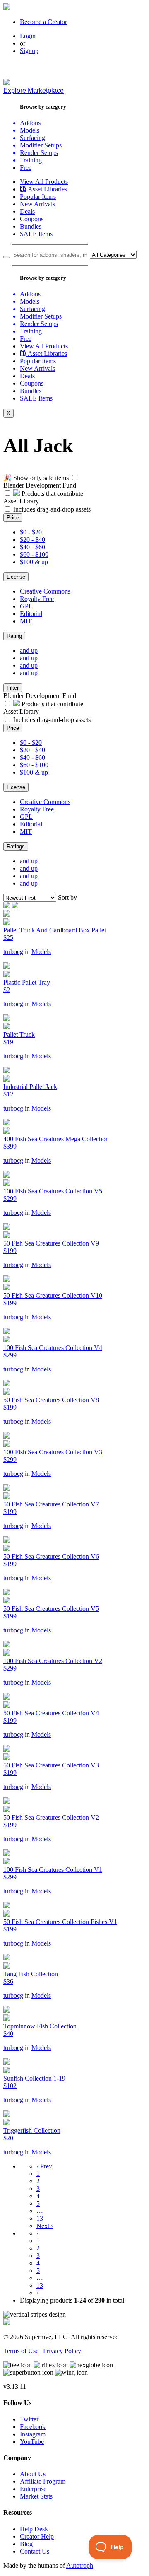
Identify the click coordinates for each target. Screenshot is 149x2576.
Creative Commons (45, 591)
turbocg (13, 952)
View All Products (44, 182)
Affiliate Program (43, 2481)
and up (29, 651)
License (16, 577)
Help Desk (34, 2529)
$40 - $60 (32, 547)
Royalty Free (37, 599)
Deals (27, 211)
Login (28, 36)
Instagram (33, 2434)
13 (40, 2218)
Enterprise (33, 2489)
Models (41, 952)
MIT (26, 621)
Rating (14, 636)
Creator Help (37, 2536)
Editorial (31, 614)
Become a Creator (43, 22)
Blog (26, 2544)
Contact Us (35, 2551)
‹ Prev (44, 2166)
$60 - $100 (34, 554)
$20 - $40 (32, 540)
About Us (33, 2474)
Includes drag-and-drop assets (52, 509)
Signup (29, 51)
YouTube (32, 2442)
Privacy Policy (62, 2351)
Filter (13, 688)
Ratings (16, 846)
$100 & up (34, 562)
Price (13, 518)
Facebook (33, 2427)
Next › (45, 2226)
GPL (26, 606)
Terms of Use (21, 2351)
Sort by (67, 897)
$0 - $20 (31, 532)
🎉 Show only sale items (36, 478)
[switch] (75, 477)
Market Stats (36, 2496)
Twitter (29, 2419)
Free (26, 168)
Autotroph (80, 2565)
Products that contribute (52, 494)
